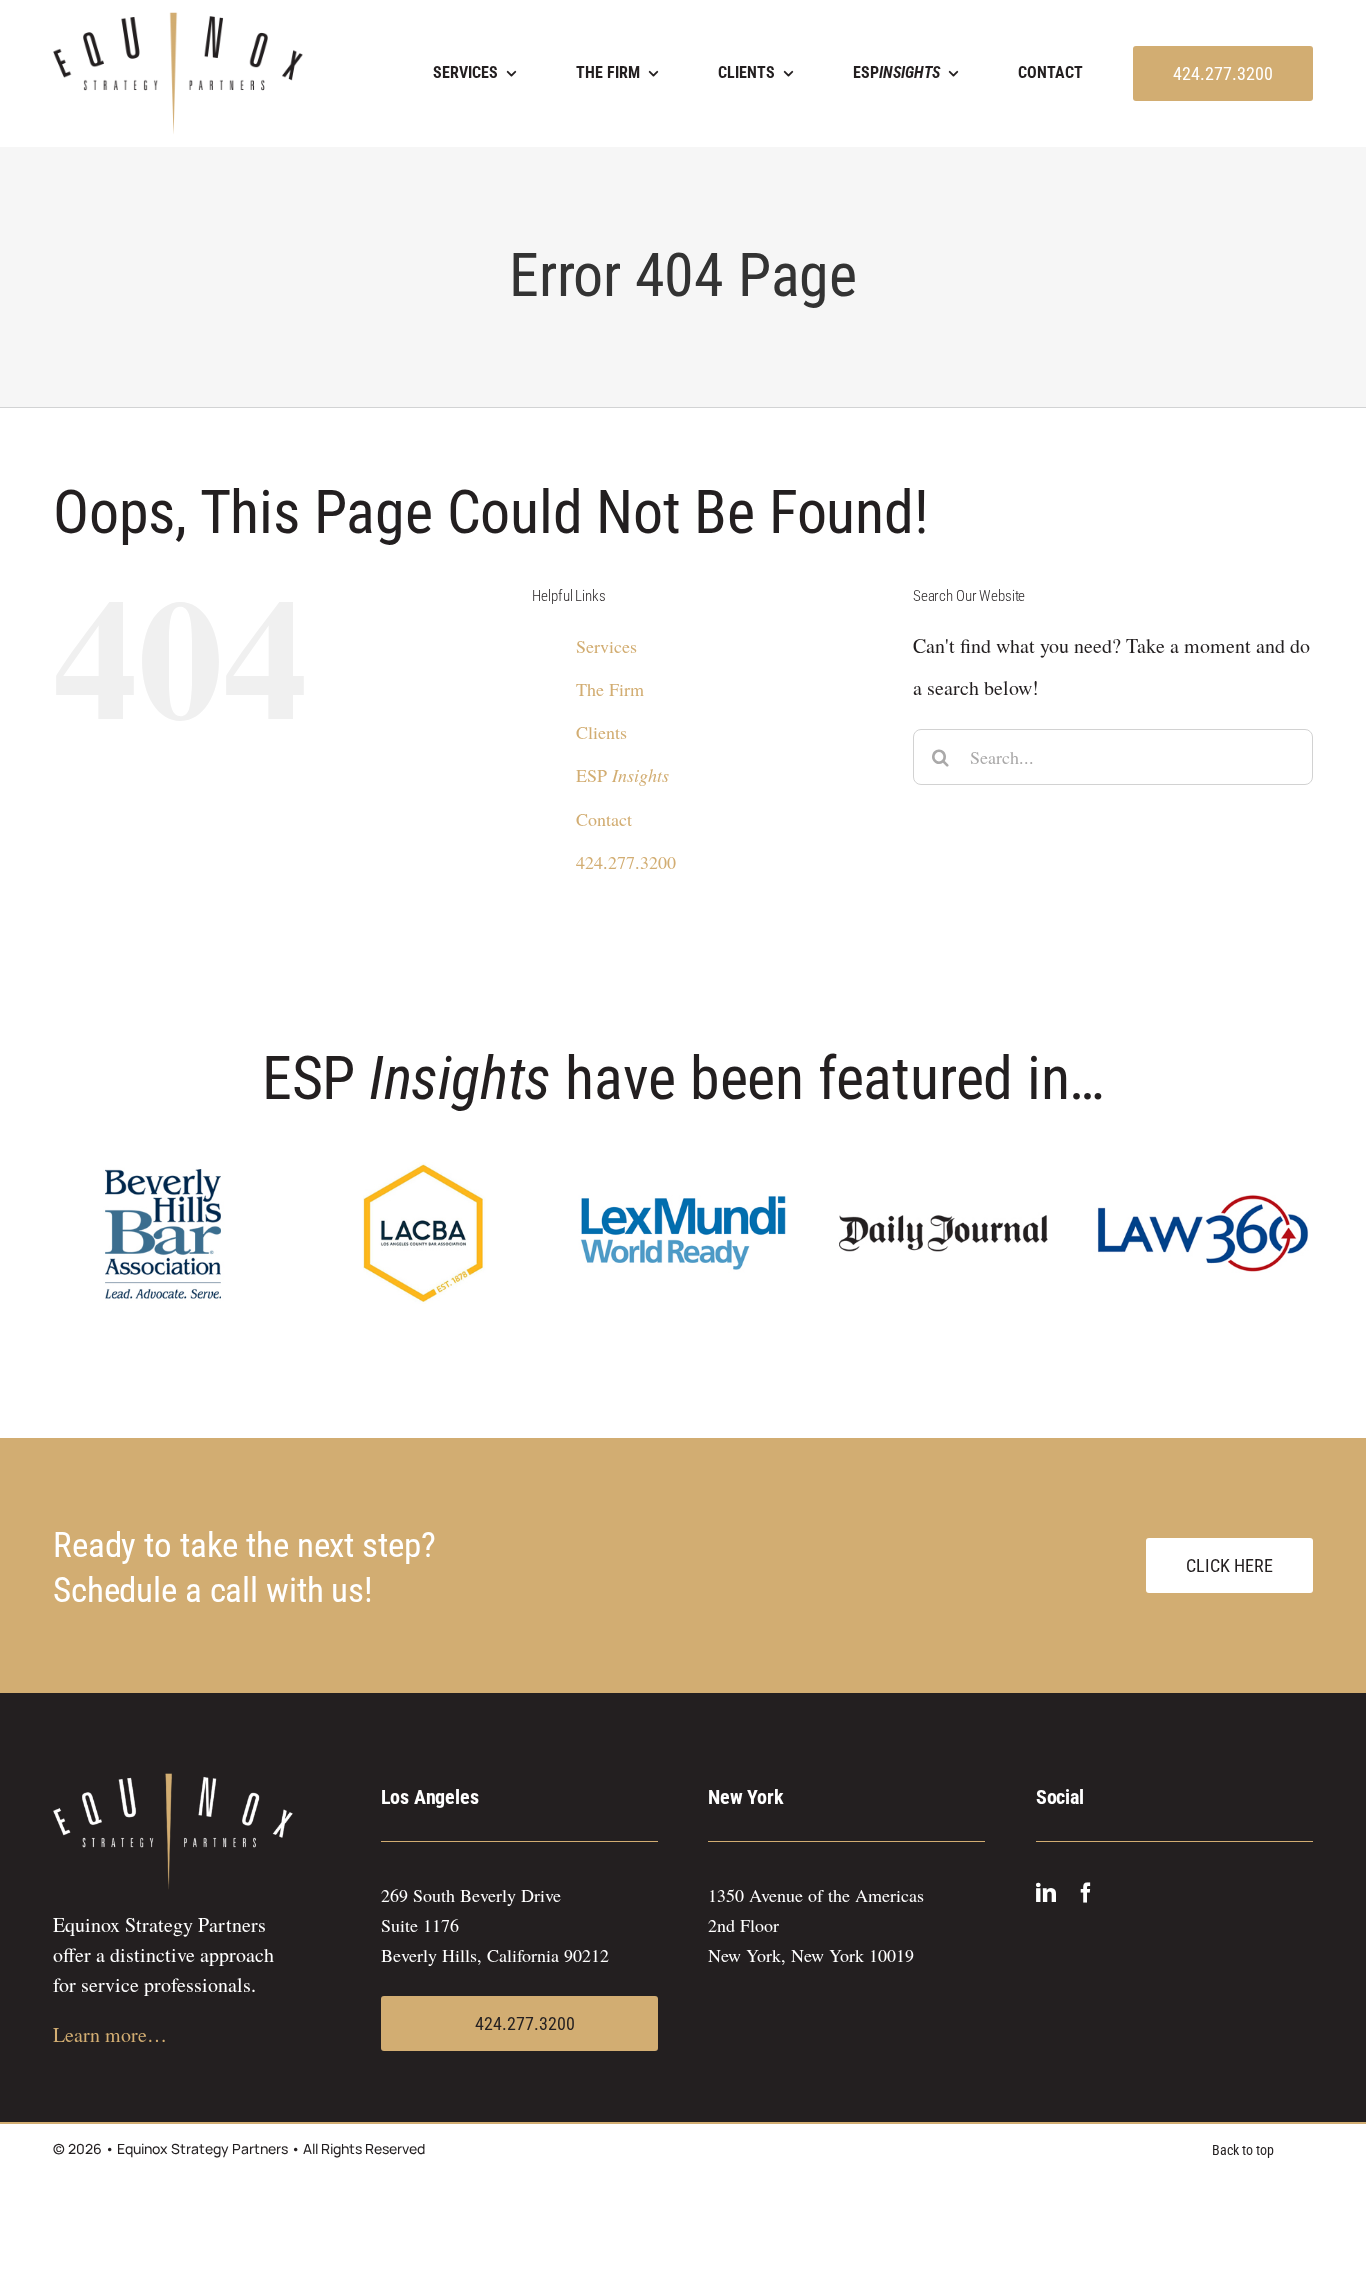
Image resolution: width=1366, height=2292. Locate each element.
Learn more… (110, 2034)
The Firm (610, 689)
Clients (601, 732)
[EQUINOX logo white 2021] (173, 1782)
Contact (604, 819)
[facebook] (1086, 1893)
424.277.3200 (626, 862)
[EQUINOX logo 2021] (178, 21)
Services (606, 646)
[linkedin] (1046, 1893)
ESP (622, 775)
